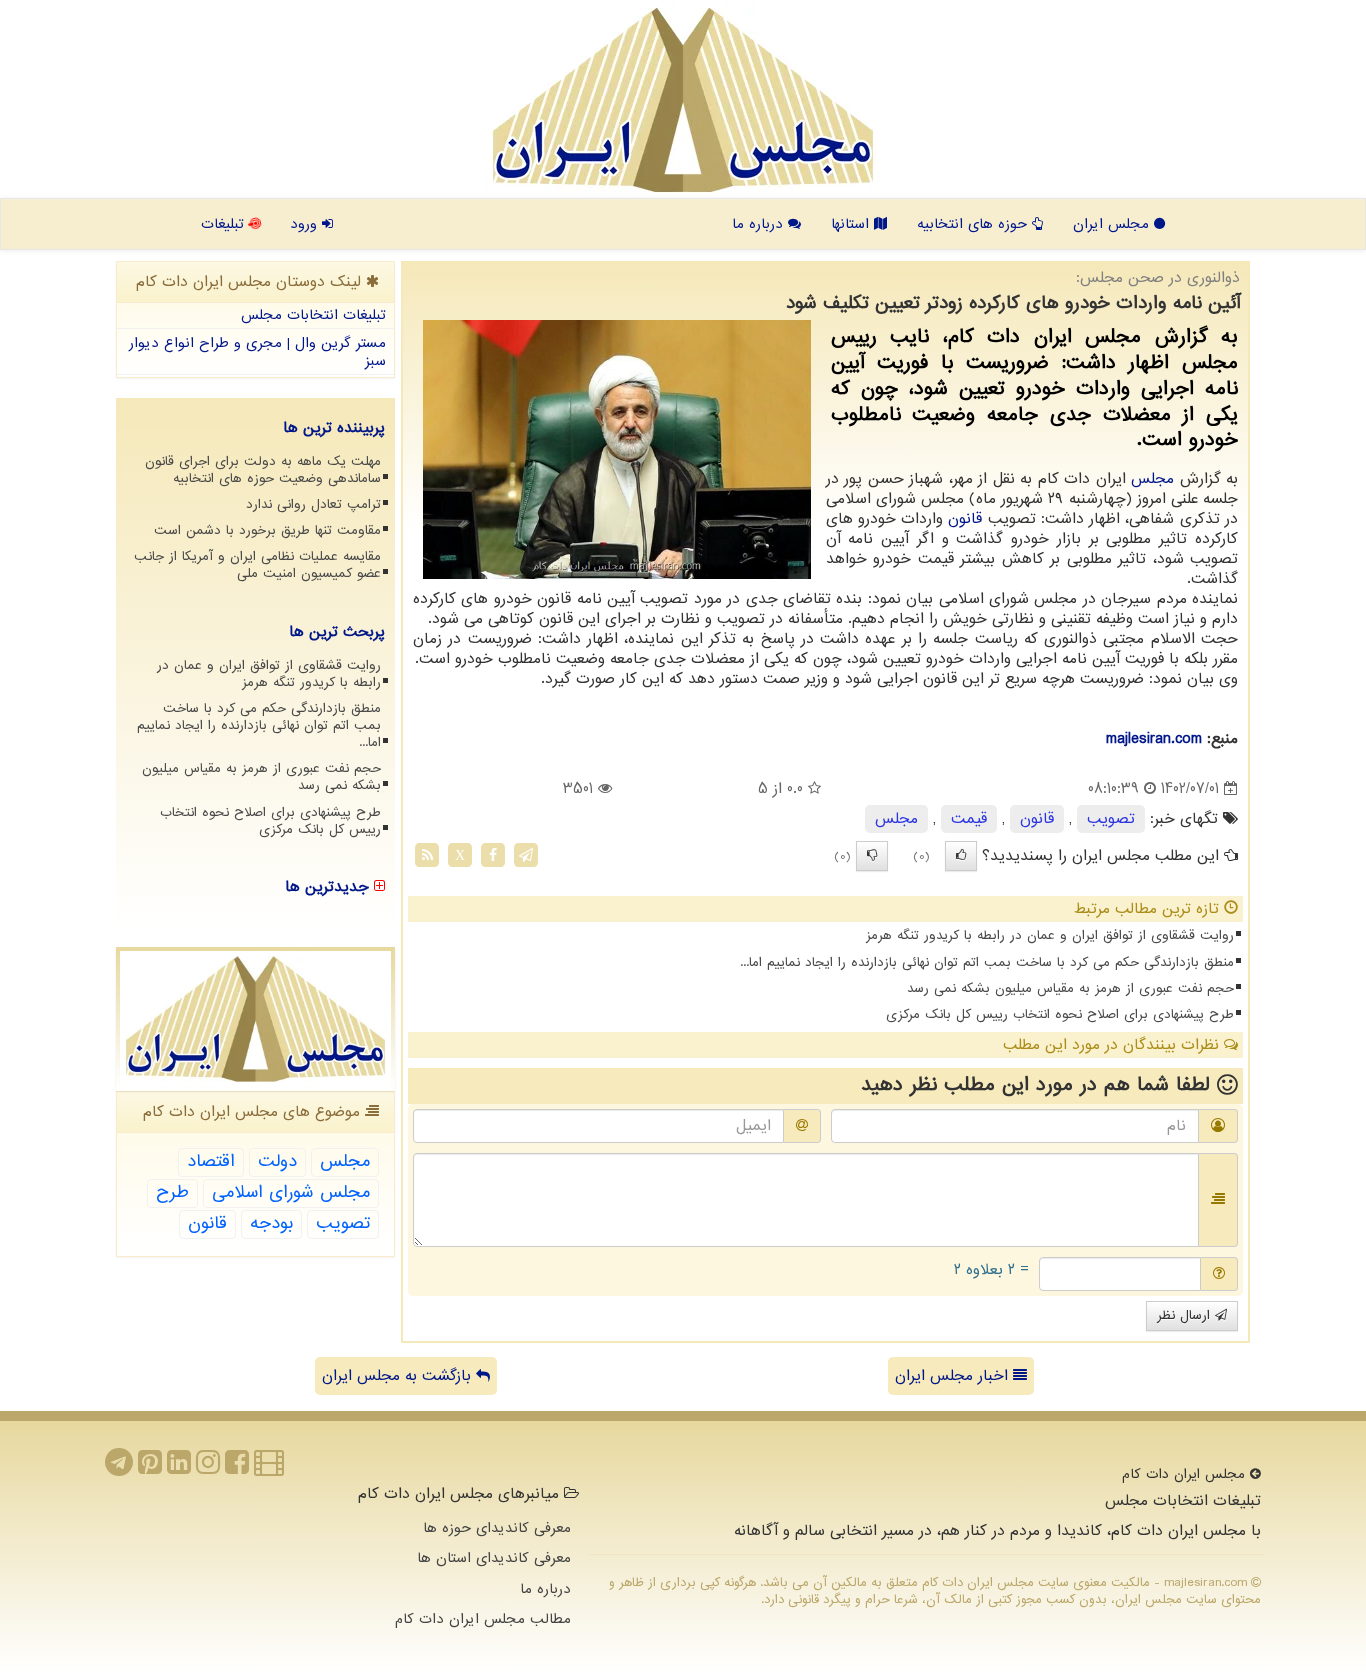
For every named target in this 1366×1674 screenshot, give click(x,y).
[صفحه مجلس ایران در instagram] (208, 1468)
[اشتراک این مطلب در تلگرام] (526, 855)
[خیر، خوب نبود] (872, 856)
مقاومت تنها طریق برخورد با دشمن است (267, 530)
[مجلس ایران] (683, 100)
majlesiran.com (1154, 739)
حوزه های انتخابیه (974, 224)
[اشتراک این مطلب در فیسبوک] (493, 855)
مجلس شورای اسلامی (291, 1192)
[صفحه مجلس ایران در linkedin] (179, 1468)
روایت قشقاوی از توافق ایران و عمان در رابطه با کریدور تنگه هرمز (1050, 935)
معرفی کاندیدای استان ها (494, 1558)
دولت (277, 1161)
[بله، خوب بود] (961, 856)
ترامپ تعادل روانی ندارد (313, 504)
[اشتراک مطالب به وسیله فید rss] (427, 855)
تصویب (1111, 819)
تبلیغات (225, 224)
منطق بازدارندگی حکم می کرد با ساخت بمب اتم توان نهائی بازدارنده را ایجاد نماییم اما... (987, 962)
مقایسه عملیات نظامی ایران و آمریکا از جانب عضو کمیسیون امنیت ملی (257, 565)
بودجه (271, 1223)
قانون (965, 519)
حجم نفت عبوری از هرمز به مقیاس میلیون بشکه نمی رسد (1070, 988)
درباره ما (760, 224)
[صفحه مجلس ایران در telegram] (119, 1468)
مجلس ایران (1113, 224)
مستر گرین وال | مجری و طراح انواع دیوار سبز (257, 352)
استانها (852, 224)
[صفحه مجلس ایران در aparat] (269, 1468)
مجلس (1152, 479)
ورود (306, 224)
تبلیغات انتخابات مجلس (313, 315)
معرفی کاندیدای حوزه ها (497, 1528)
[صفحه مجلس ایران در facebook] (237, 1468)
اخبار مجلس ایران (954, 1376)
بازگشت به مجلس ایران (399, 1376)
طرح (172, 1192)
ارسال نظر (1186, 1315)
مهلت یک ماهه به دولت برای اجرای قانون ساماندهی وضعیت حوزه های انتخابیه (263, 470)
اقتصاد (211, 1161)
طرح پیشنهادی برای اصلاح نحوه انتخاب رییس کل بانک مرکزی (1060, 1014)
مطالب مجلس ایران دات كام (483, 1619)
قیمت (969, 819)
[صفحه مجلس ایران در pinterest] (150, 1468)
